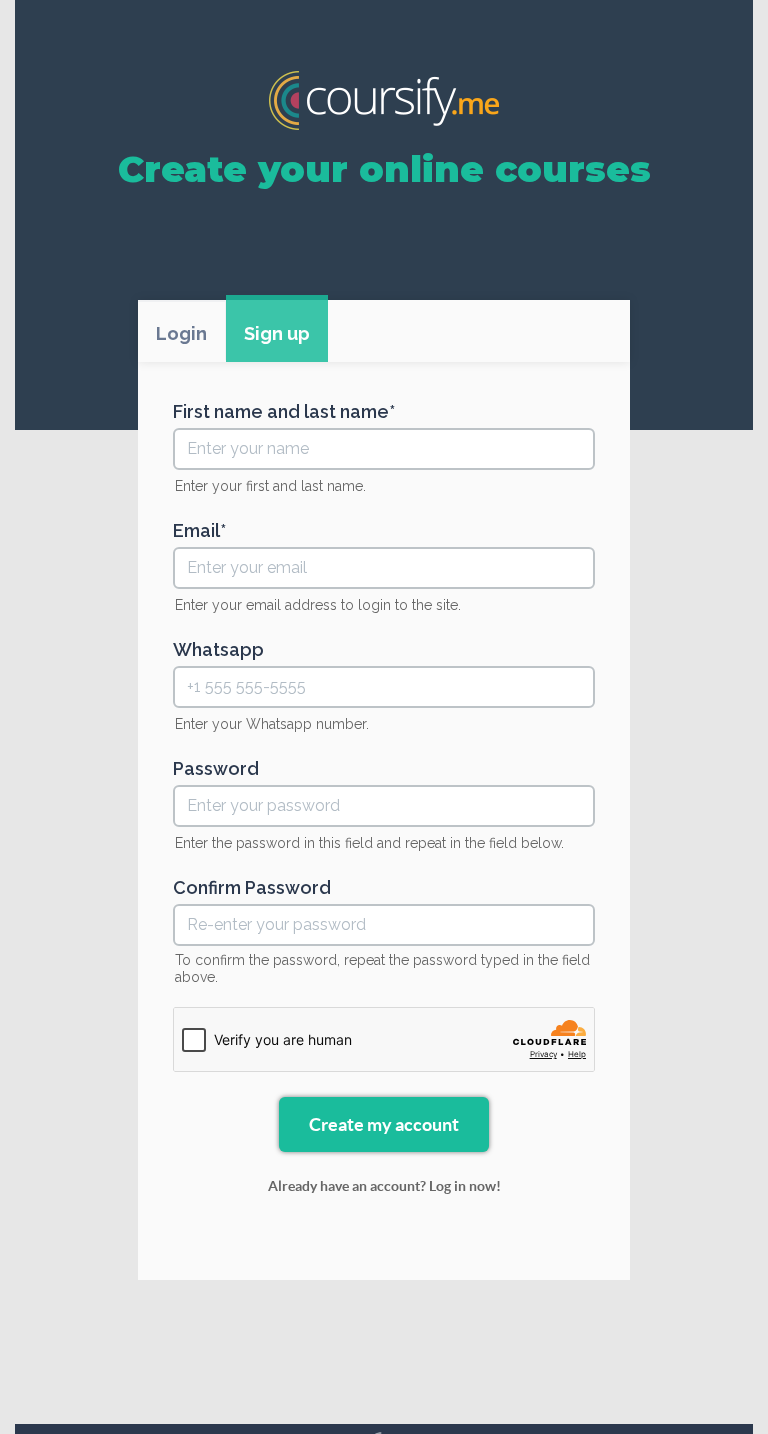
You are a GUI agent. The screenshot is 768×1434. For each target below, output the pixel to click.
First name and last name (281, 412)
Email (196, 531)
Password (216, 769)
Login (181, 333)
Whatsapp (218, 650)
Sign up (277, 333)
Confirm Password (252, 888)
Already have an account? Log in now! (384, 1186)
